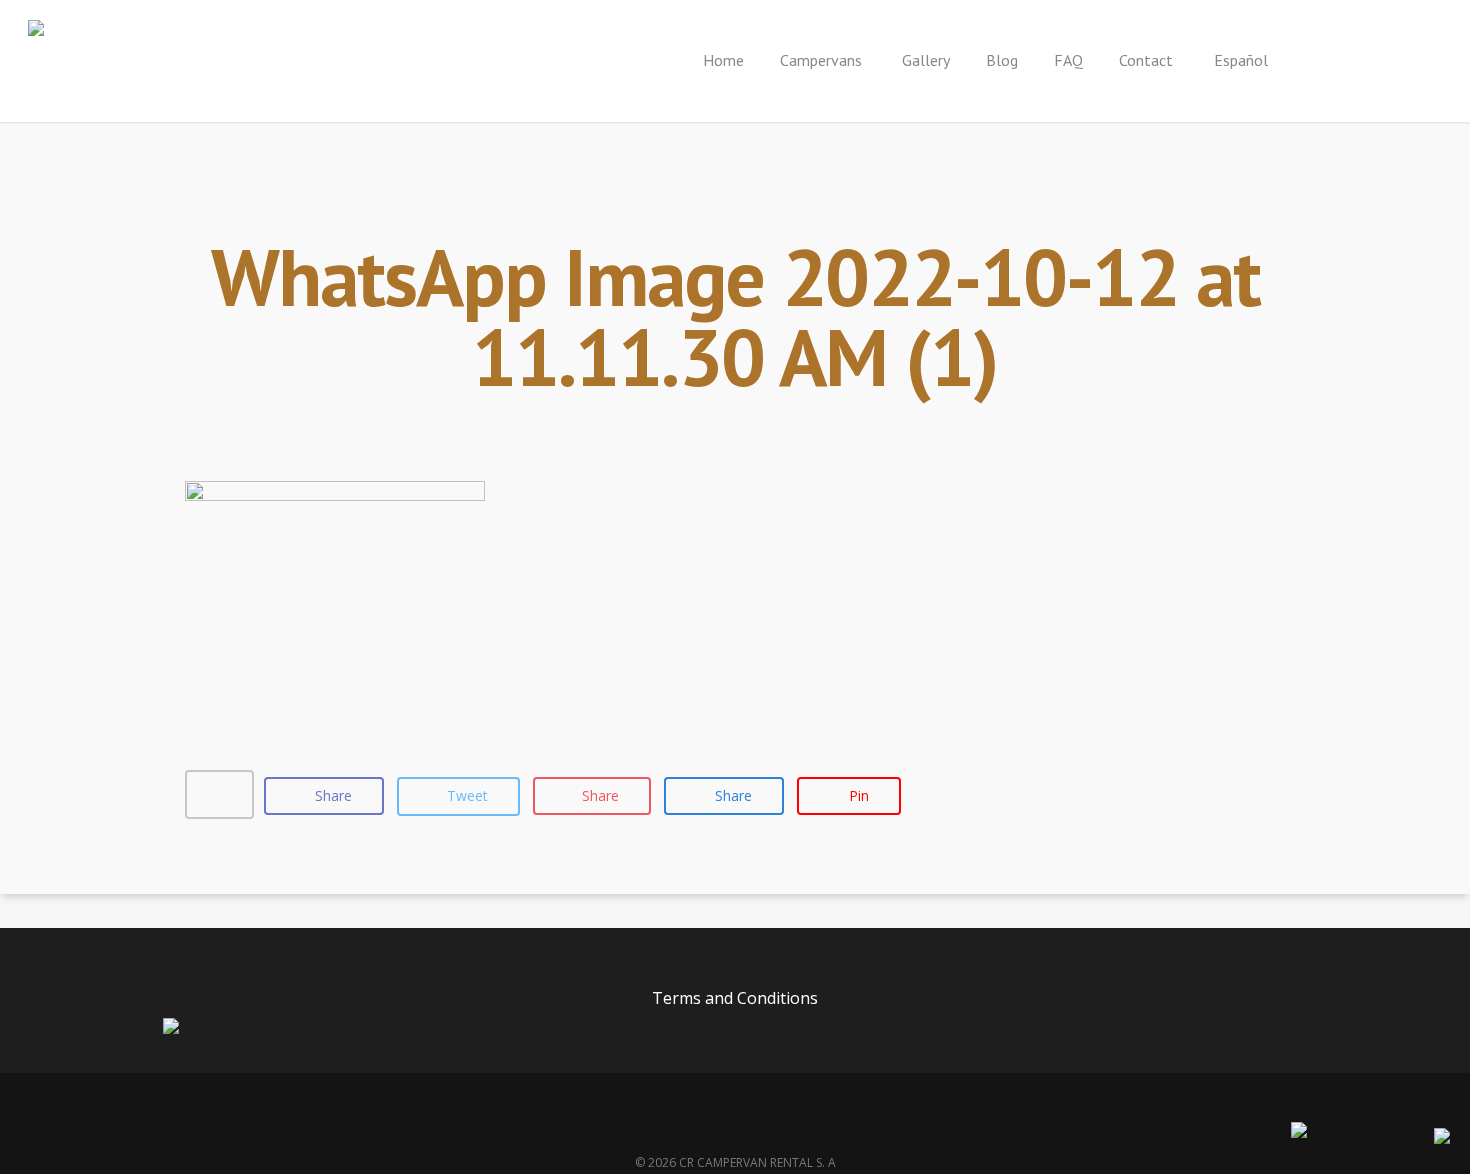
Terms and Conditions (735, 998)
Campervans (823, 60)
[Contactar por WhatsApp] (1442, 1138)
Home (723, 60)
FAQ (1068, 60)
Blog (1002, 60)
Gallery (926, 60)
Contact (1146, 60)
